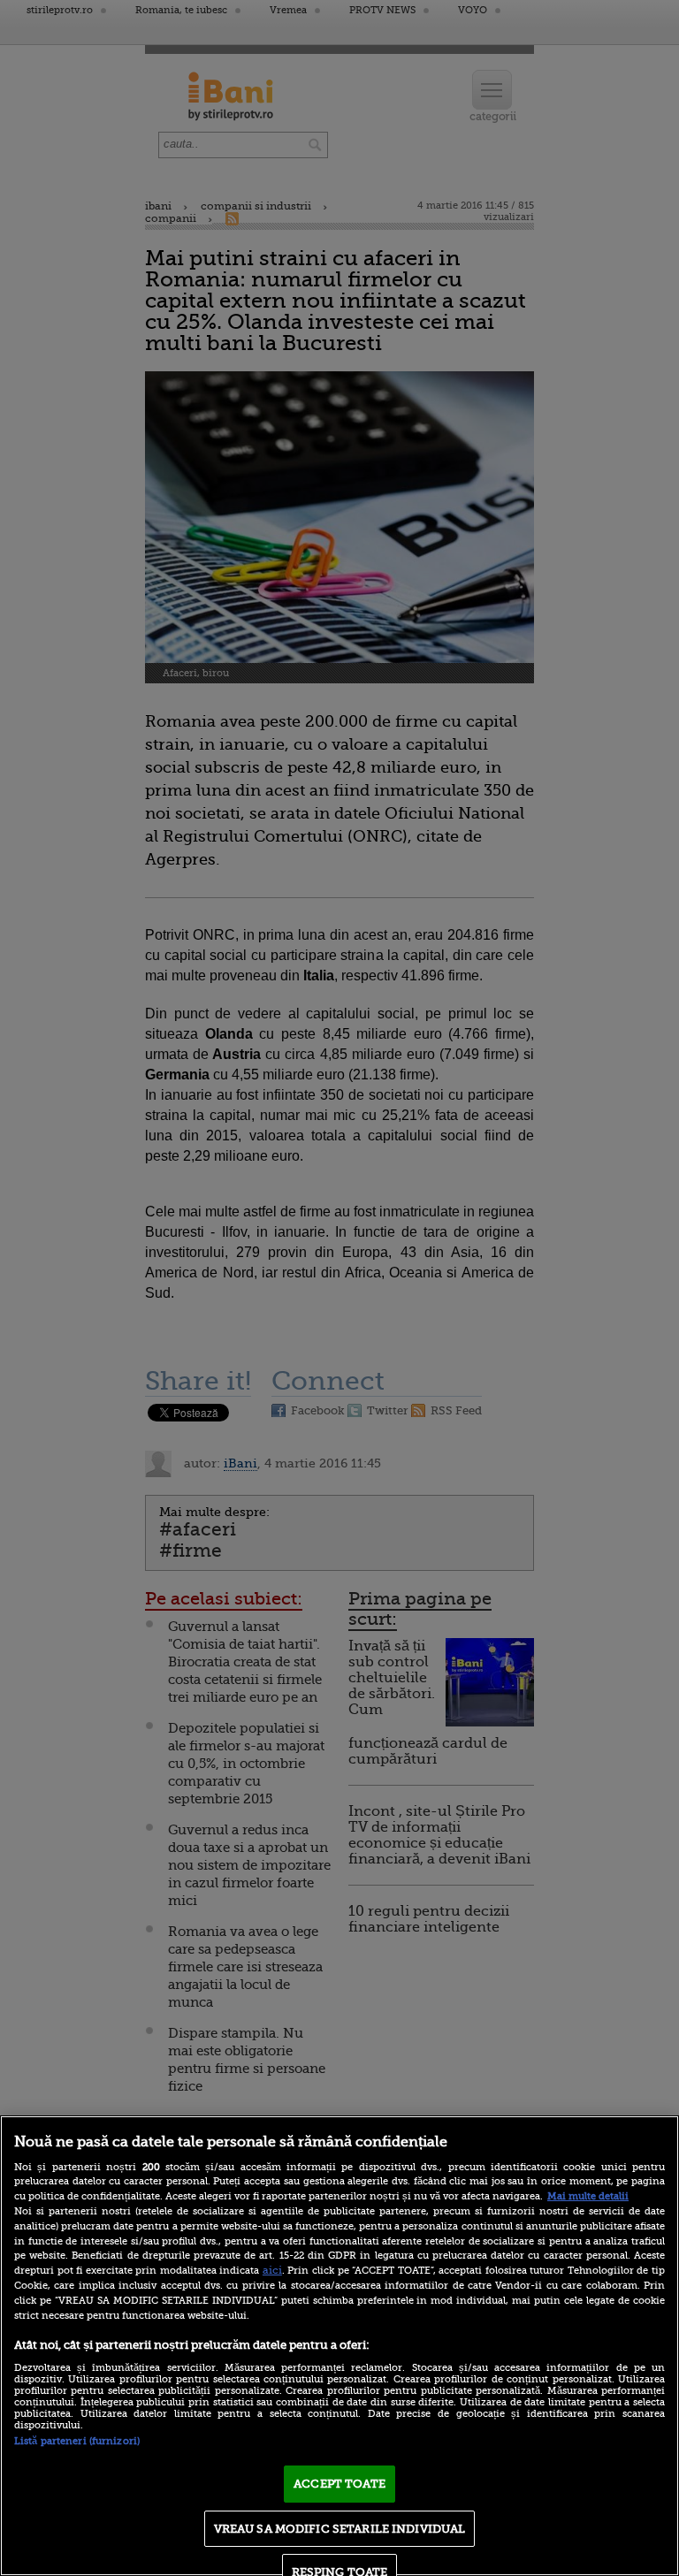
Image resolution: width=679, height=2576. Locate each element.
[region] (339, 2346)
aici (272, 2270)
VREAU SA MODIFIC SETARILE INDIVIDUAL (340, 2529)
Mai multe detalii (588, 2196)
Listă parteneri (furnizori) (77, 2441)
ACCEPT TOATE (339, 2484)
